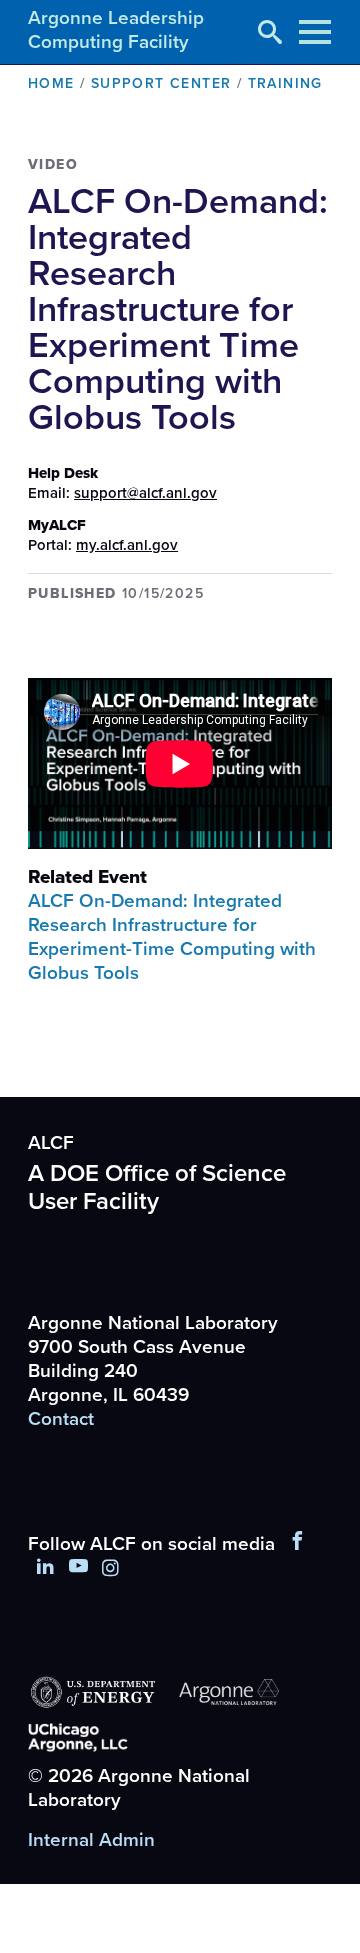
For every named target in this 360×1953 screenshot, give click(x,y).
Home (51, 83)
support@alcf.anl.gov (145, 493)
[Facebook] (298, 1544)
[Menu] (315, 32)
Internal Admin (91, 1840)
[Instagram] (110, 1569)
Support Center (161, 83)
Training (285, 83)
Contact (61, 1419)
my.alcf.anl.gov (127, 545)
